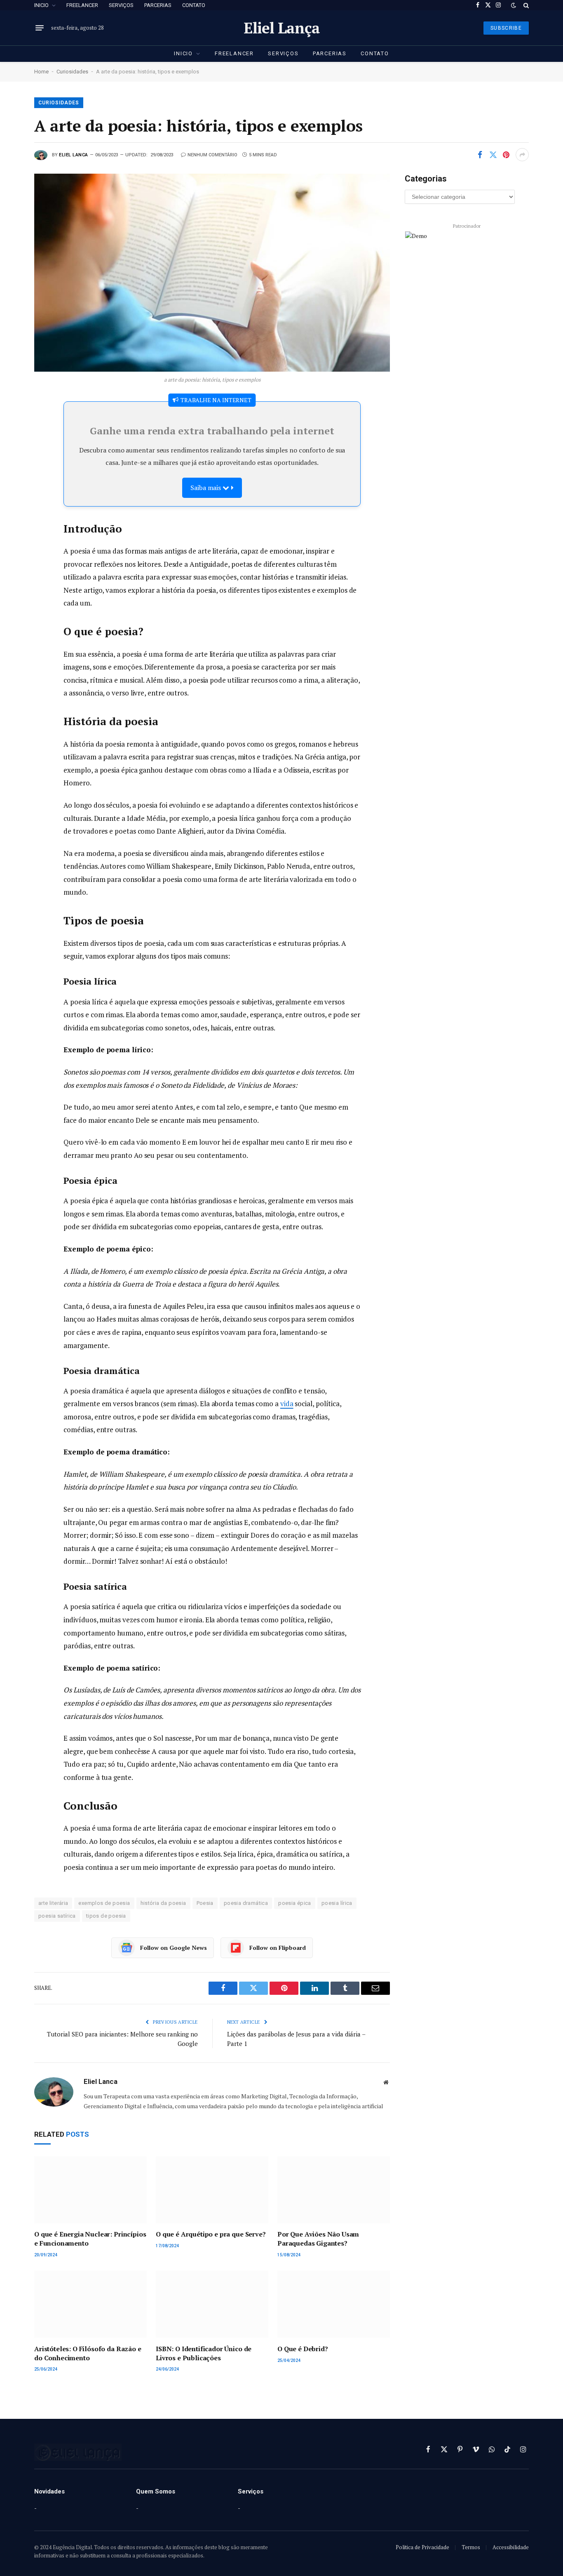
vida (287, 1403)
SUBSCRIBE (506, 28)
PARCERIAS (158, 5)
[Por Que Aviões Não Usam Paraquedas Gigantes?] (334, 2190)
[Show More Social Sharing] (522, 155)
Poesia (205, 1903)
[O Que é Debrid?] (334, 2304)
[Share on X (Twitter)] (493, 155)
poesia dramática (246, 1903)
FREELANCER (82, 5)
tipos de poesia (106, 1916)
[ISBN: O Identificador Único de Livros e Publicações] (212, 2304)
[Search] (525, 5)
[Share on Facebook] (480, 155)
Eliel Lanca (74, 155)
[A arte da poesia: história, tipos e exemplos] (212, 272)
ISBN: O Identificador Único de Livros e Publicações (204, 2353)
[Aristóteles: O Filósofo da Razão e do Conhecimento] (90, 2304)
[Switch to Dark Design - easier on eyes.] (514, 5)
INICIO (41, 5)
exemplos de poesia (104, 1903)
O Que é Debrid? (303, 2349)
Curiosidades (72, 72)
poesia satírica (57, 1916)
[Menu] (40, 28)
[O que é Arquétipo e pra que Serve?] (212, 2190)
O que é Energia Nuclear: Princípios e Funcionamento (90, 2239)
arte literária (53, 1903)
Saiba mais (206, 488)
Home (41, 72)
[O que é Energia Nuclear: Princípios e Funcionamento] (90, 2190)
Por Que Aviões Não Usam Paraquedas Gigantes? (318, 2239)
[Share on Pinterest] (506, 155)
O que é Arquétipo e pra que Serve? (211, 2234)
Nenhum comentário (212, 155)
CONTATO (194, 5)
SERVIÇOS (121, 5)
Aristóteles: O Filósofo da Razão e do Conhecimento (88, 2353)
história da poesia (163, 1903)
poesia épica (295, 1903)
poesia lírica (337, 1903)
